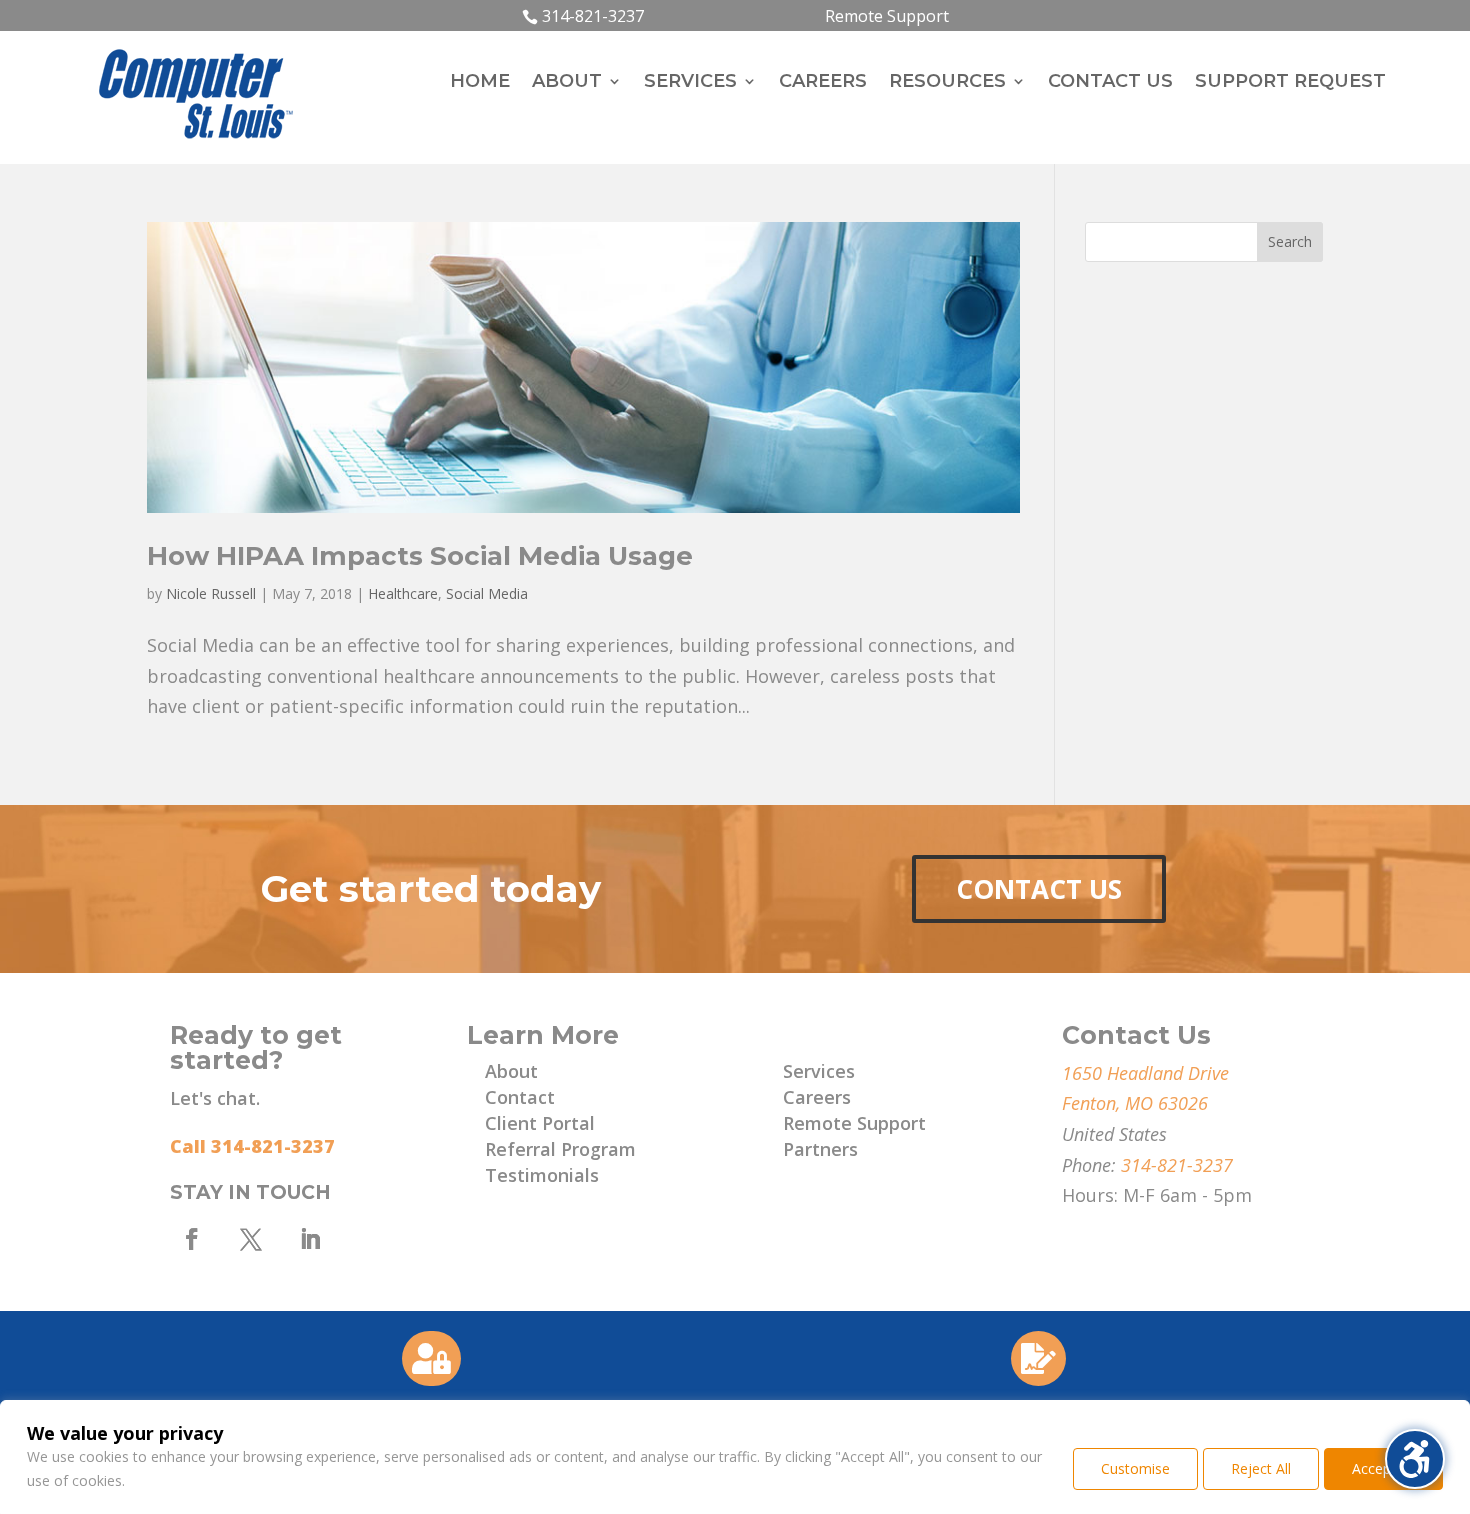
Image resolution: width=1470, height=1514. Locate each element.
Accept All (1383, 1468)
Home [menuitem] (480, 83)
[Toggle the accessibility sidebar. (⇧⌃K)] (1415, 1459)
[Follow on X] (251, 1239)
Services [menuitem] (690, 83)
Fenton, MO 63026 (1135, 1103)
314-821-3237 (593, 16)
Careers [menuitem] (823, 83)
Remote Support (887, 16)
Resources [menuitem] (947, 83)
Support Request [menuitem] (1290, 83)
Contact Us (1039, 889)
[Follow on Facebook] (192, 1239)
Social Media (487, 593)
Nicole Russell (211, 593)
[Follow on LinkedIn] (310, 1239)
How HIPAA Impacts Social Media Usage (420, 556)
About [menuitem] (567, 83)
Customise (1135, 1468)
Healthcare (403, 593)
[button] (1290, 242)
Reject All (1261, 1468)
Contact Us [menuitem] (1110, 83)
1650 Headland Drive (1145, 1073)
